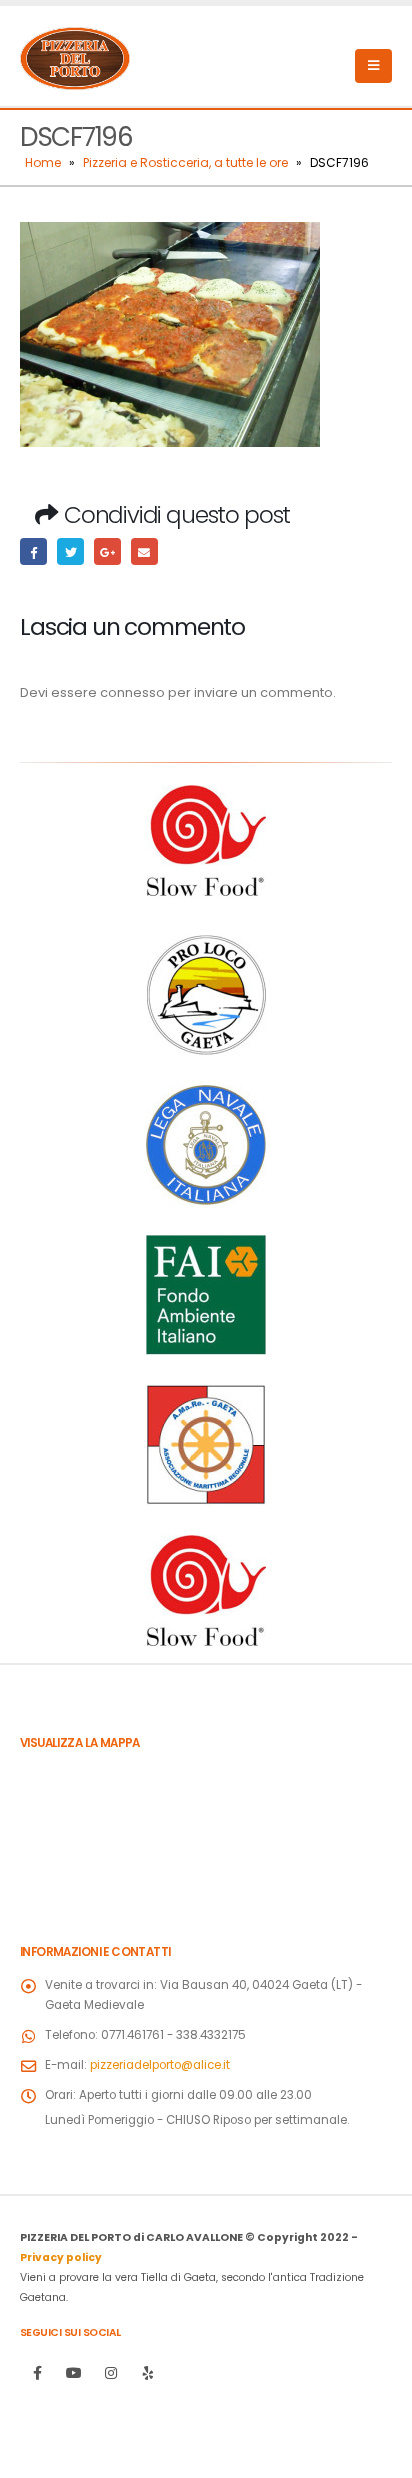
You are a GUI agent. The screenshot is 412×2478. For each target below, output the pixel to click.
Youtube (74, 2373)
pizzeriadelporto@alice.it (160, 2065)
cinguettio (70, 551)
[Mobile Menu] (373, 66)
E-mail (144, 551)
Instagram (111, 2373)
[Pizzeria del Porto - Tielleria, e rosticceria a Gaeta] (75, 56)
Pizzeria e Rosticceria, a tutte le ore (185, 162)
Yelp (148, 2373)
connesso (132, 692)
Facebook (33, 551)
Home (43, 162)
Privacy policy (61, 2257)
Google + (107, 551)
